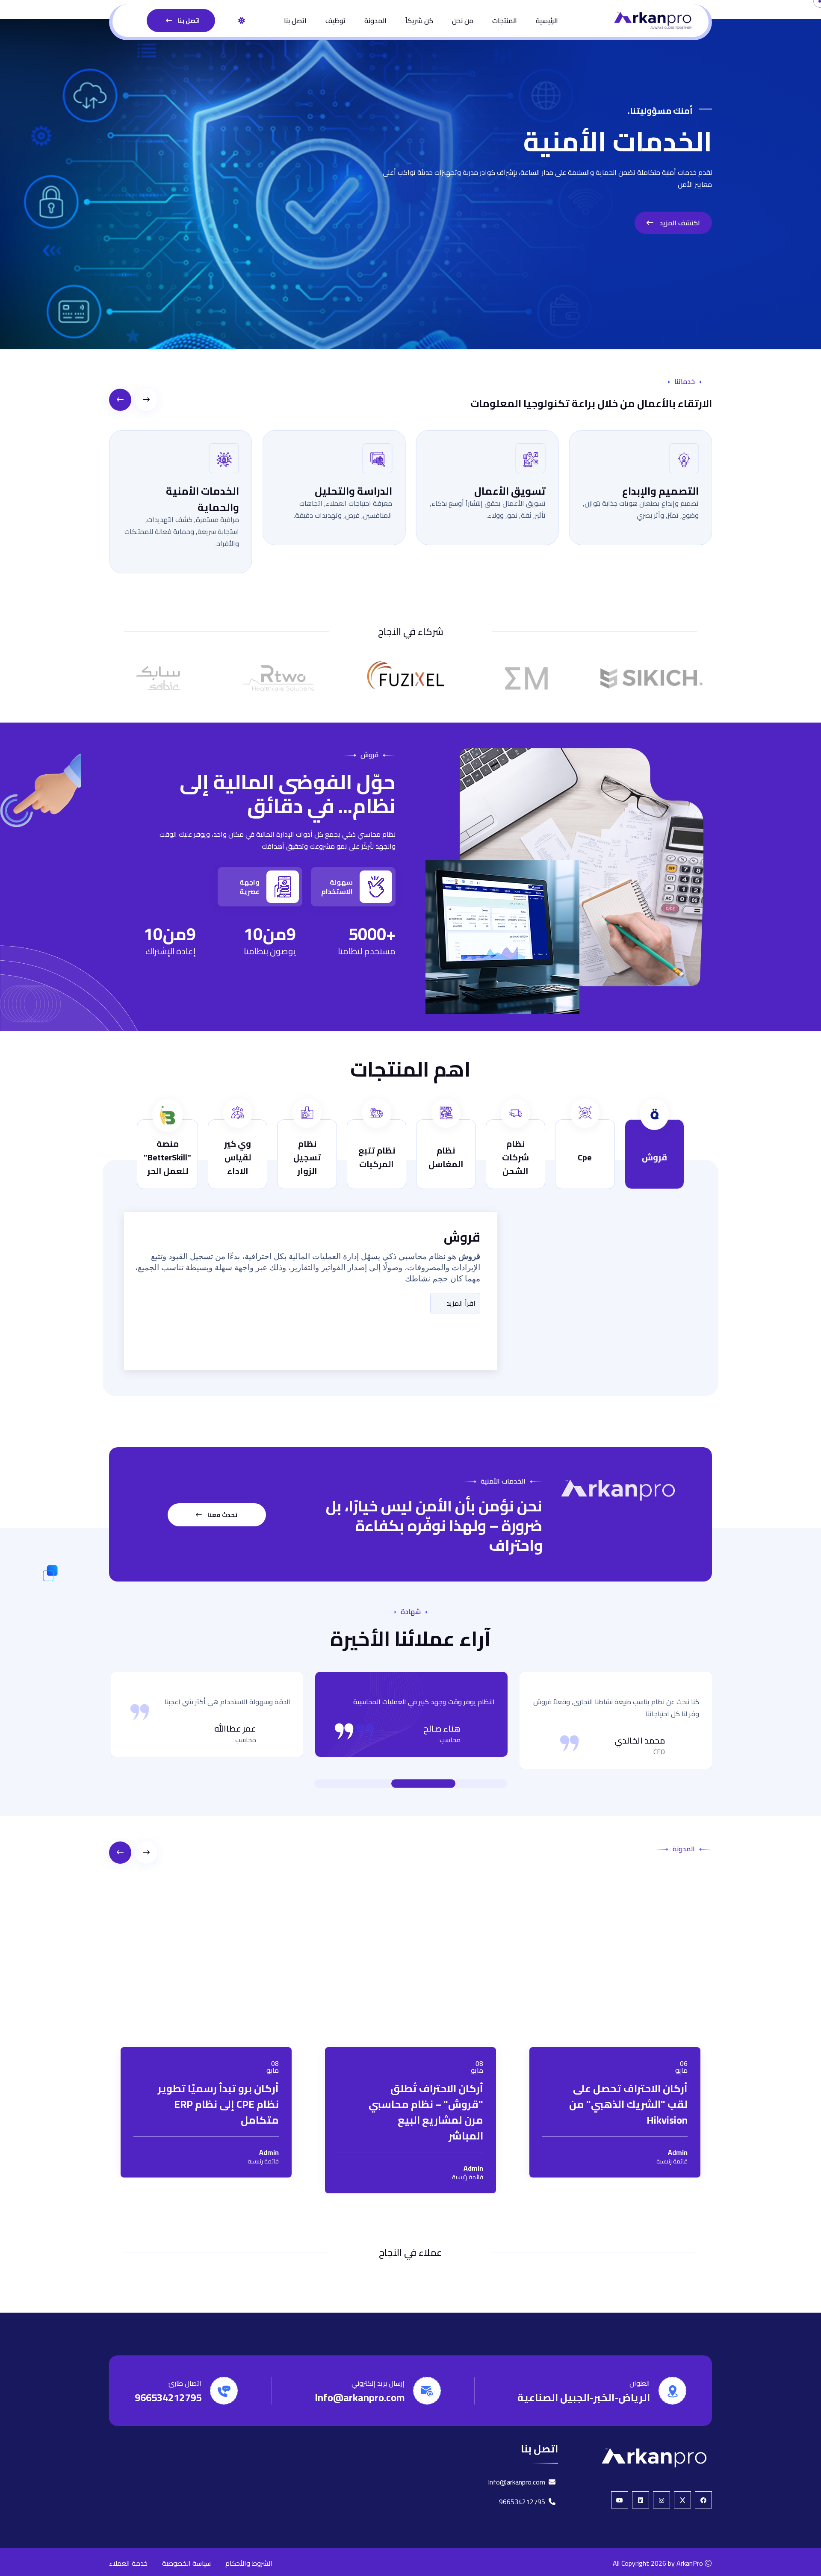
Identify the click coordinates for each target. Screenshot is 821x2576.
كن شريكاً (419, 21)
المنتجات (505, 21)
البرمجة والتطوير (660, 491)
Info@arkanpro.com (360, 2373)
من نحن (463, 21)
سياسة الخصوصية (186, 2539)
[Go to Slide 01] (462, 1784)
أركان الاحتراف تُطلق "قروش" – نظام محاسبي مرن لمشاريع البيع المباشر (426, 2063)
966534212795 (168, 2373)
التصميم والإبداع (507, 491)
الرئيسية (547, 21)
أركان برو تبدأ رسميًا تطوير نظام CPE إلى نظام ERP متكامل (218, 2055)
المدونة (375, 21)
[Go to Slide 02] (453, 1784)
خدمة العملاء (128, 2539)
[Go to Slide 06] (359, 1784)
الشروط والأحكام (249, 2539)
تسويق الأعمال (356, 491)
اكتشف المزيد (679, 223)
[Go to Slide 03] (415, 1784)
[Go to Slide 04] (376, 1784)
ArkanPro (690, 2539)
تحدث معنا (222, 1515)
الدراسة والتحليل (200, 491)
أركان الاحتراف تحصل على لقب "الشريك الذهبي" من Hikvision (628, 2055)
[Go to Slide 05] (368, 1784)
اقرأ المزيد (460, 1303)
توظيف (335, 21)
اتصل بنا (295, 21)
